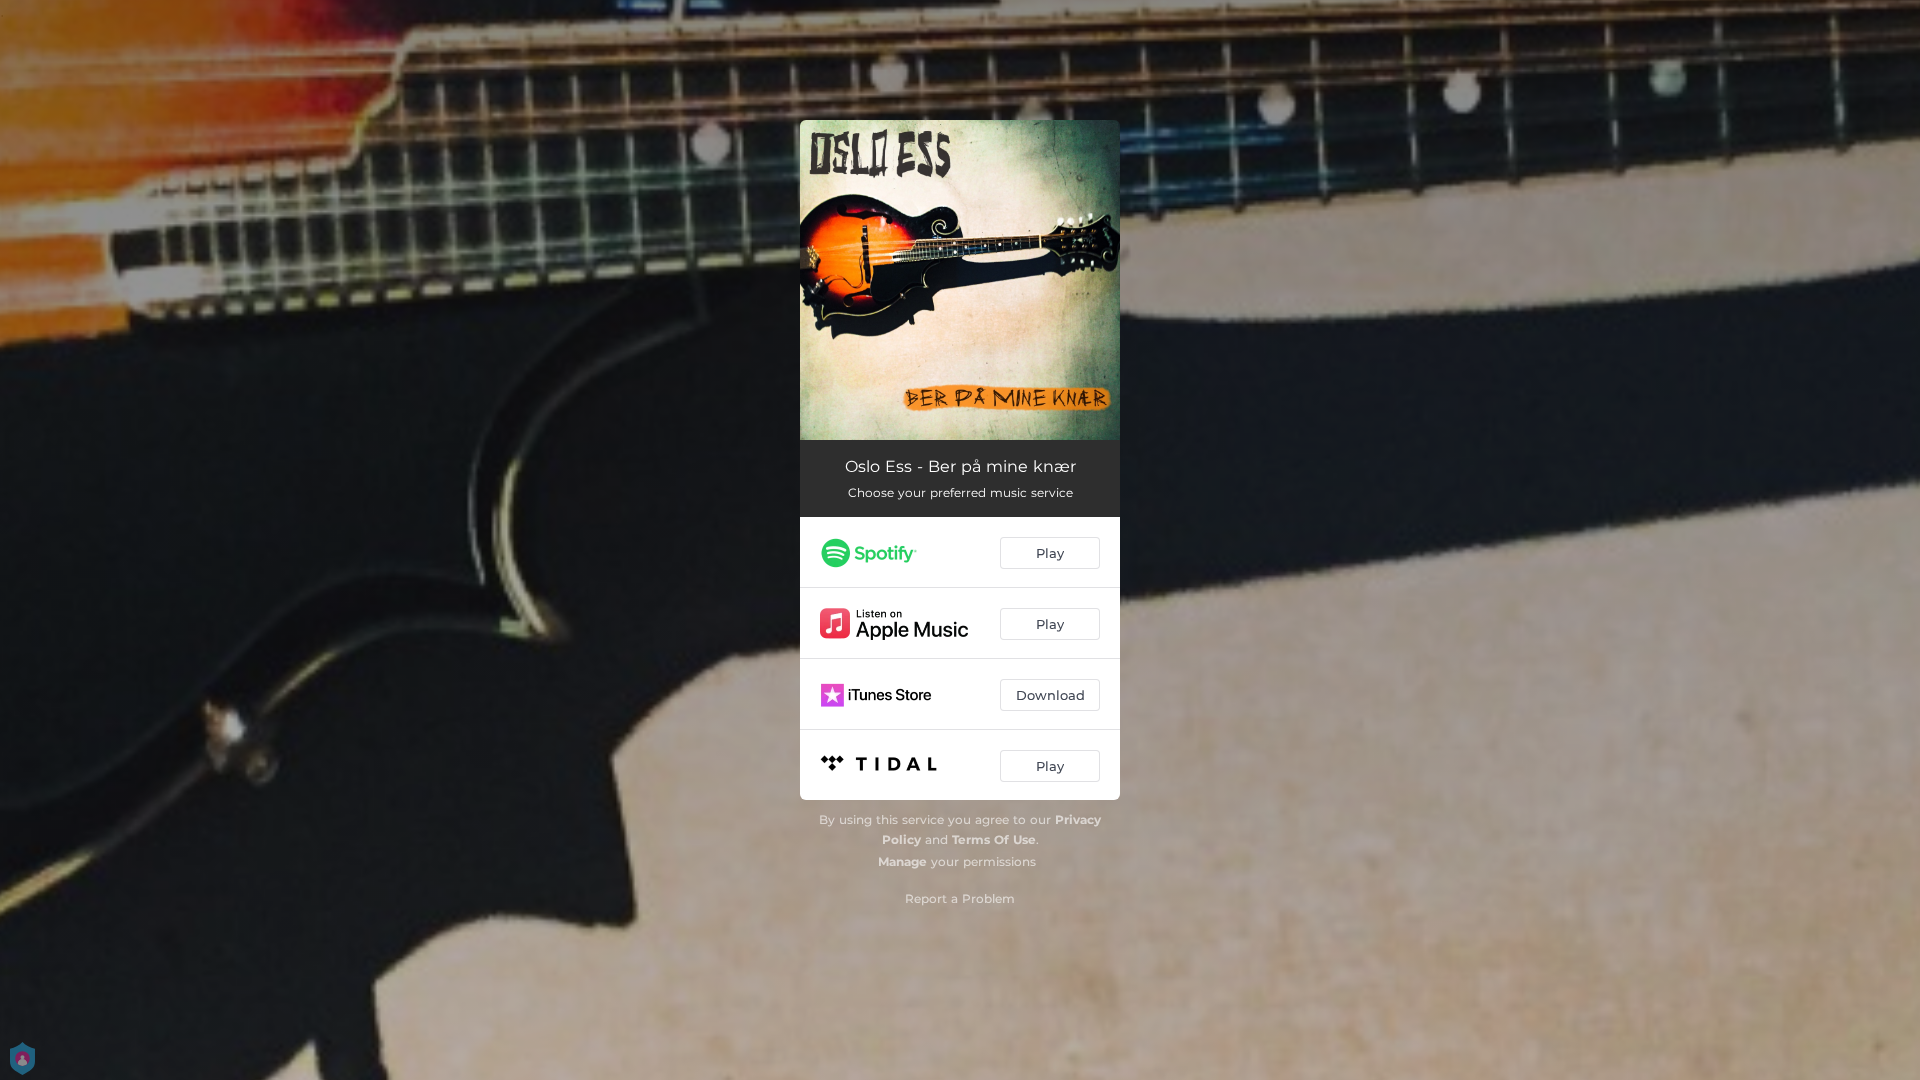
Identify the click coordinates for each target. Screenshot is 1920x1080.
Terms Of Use (994, 839)
